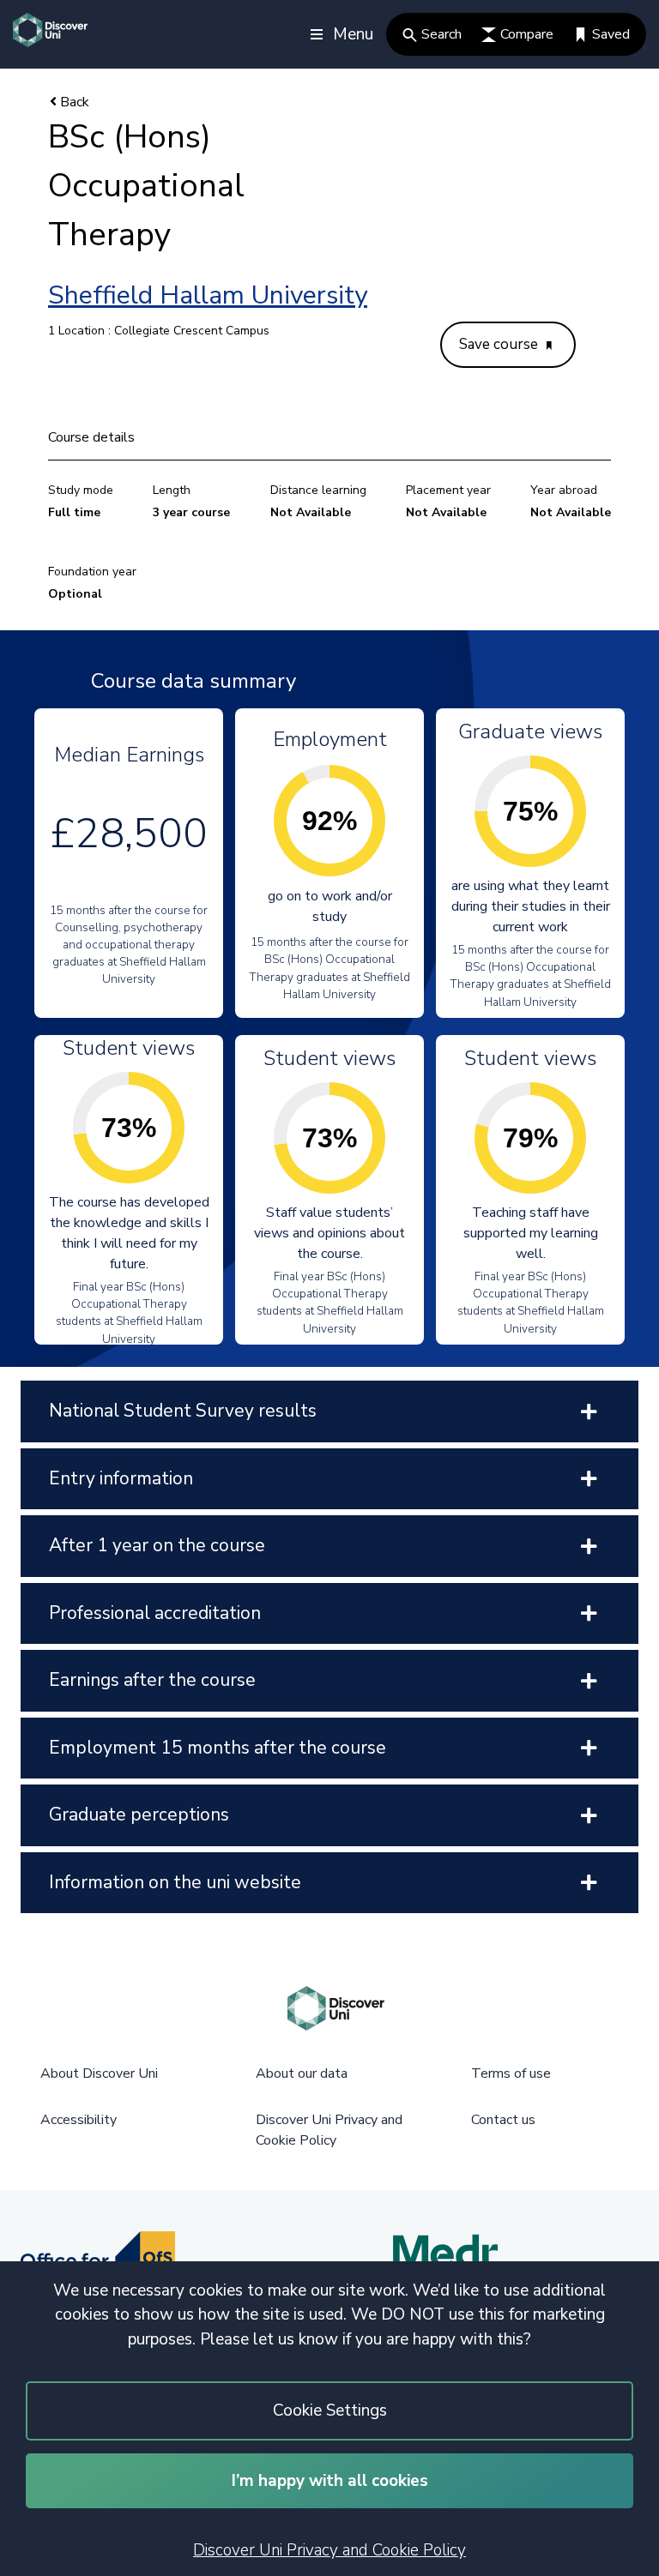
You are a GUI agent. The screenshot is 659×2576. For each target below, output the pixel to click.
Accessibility (79, 2120)
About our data (302, 2073)
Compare (527, 34)
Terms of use (511, 2073)
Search (441, 34)
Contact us (503, 2120)
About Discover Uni (99, 2073)
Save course (500, 344)
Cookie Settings (330, 2410)
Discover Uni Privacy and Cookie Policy (329, 2550)
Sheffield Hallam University (208, 295)
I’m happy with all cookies (330, 2481)
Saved (611, 34)
